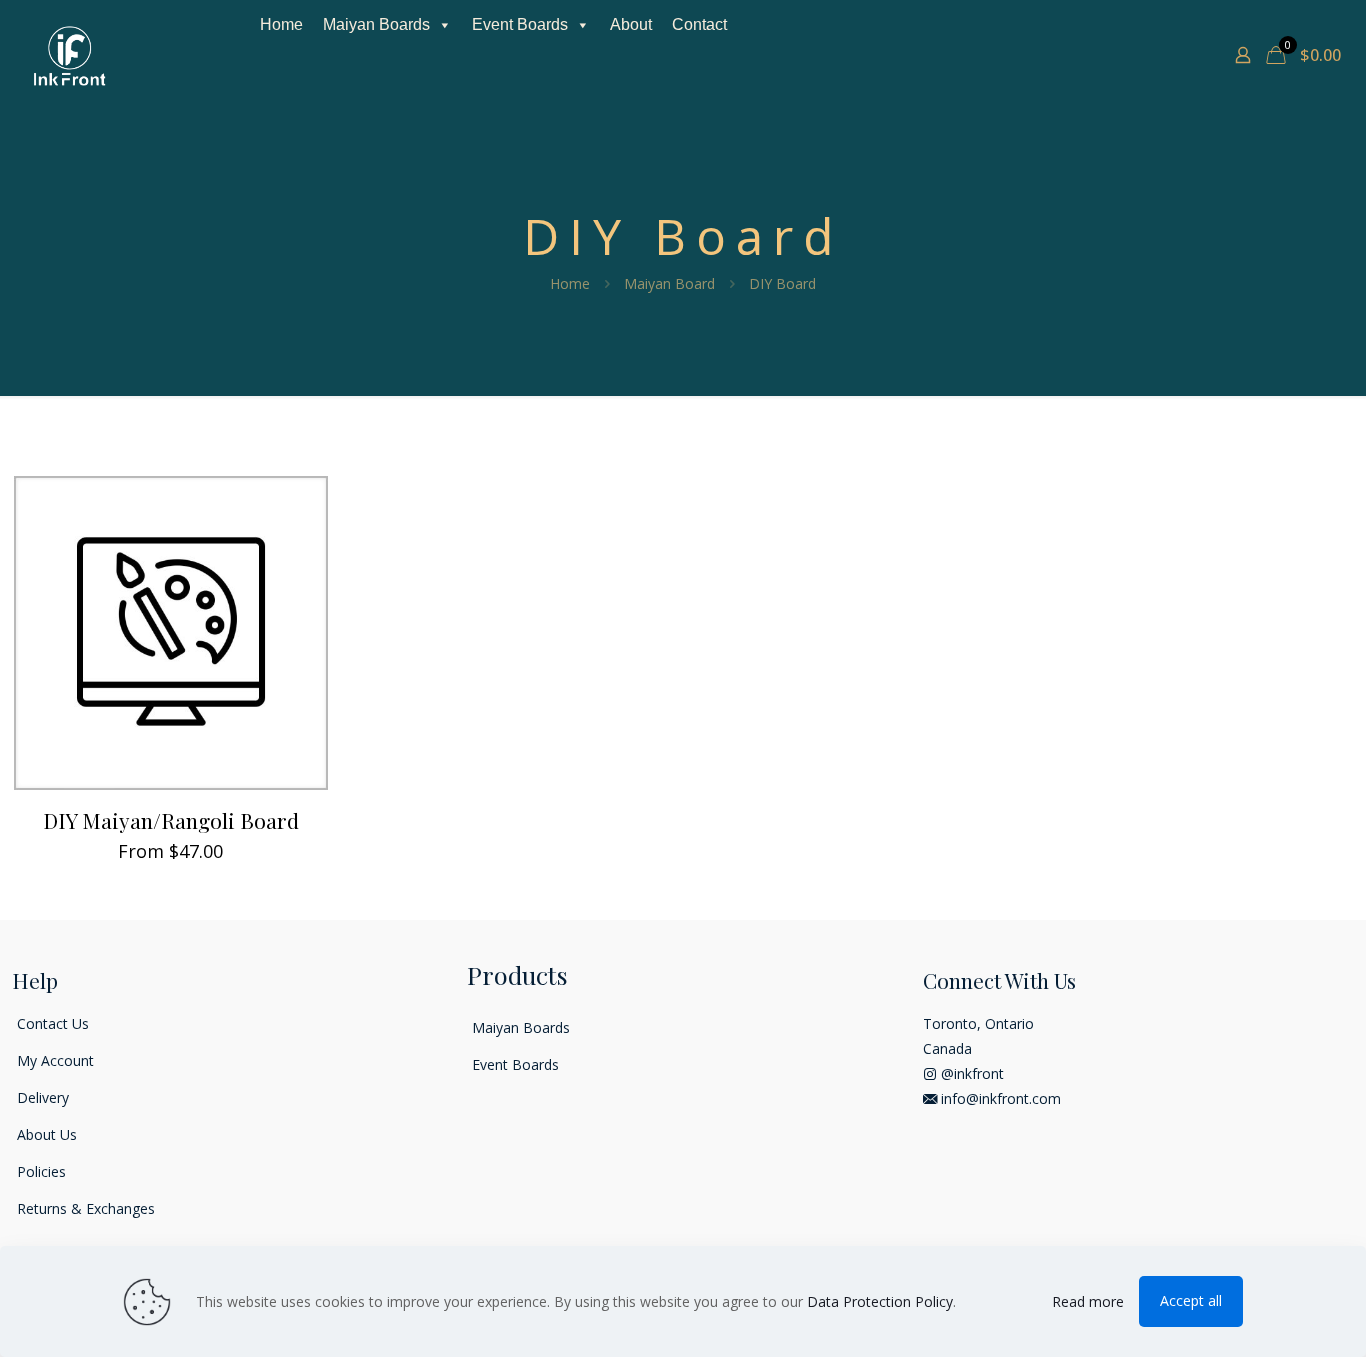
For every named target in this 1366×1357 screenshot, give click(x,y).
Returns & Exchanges (86, 1208)
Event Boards (520, 24)
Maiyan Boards (376, 24)
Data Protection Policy (880, 1301)
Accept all (1191, 1300)
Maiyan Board (669, 283)
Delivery (43, 1097)
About (631, 24)
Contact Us (53, 1023)
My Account (55, 1060)
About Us (47, 1134)
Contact (699, 24)
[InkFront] (70, 55)
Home (281, 24)
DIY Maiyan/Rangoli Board (171, 820)
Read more (1088, 1301)
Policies (41, 1171)
